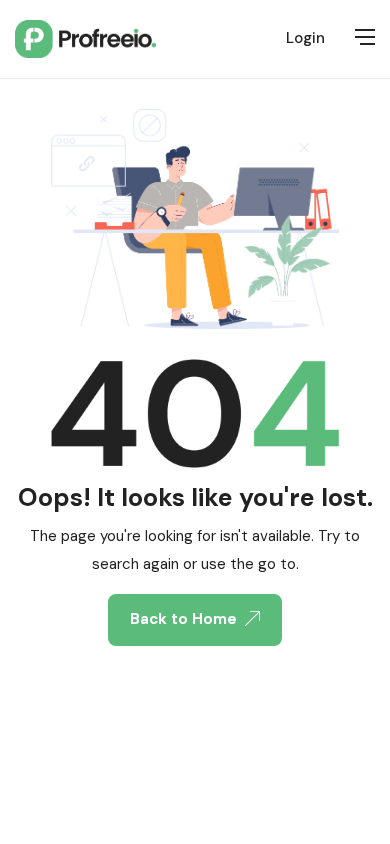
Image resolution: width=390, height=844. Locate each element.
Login (305, 38)
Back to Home (183, 619)
